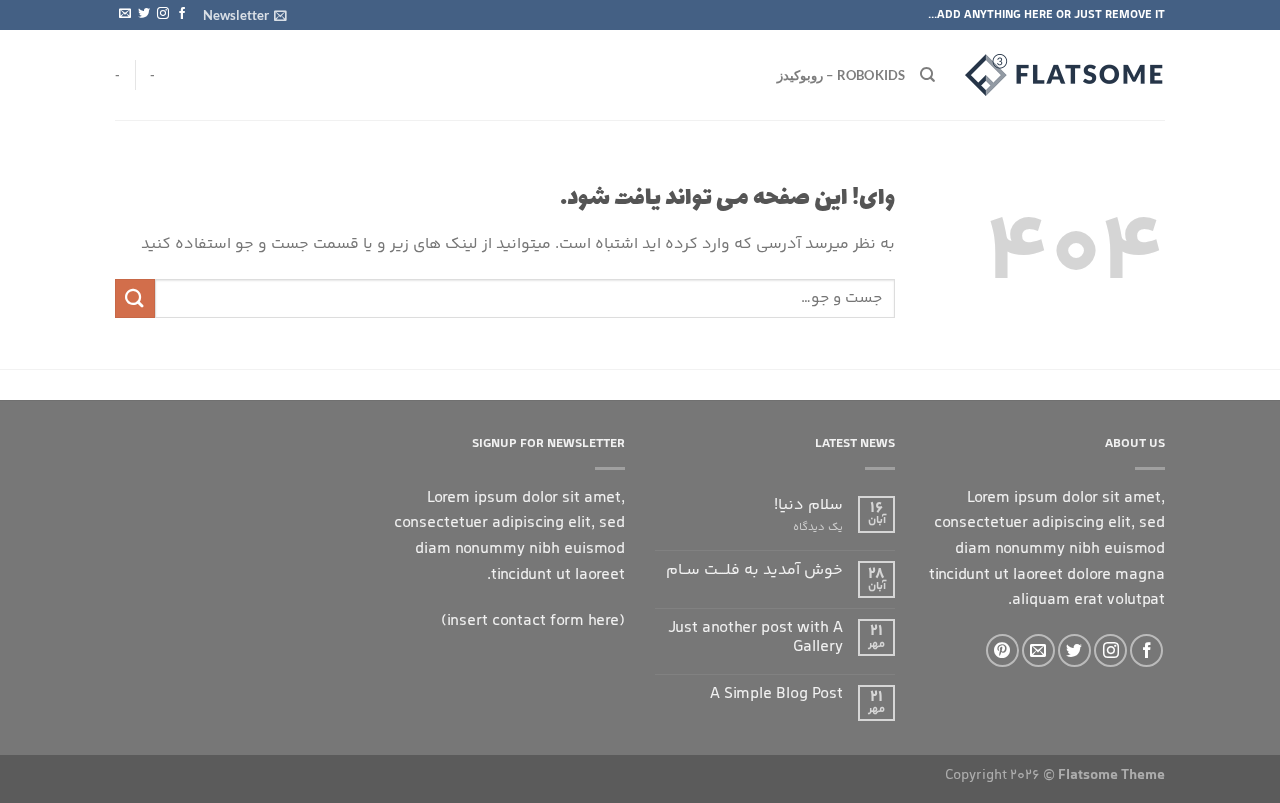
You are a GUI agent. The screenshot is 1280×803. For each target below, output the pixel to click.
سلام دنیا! (808, 505)
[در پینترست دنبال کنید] (1002, 650)
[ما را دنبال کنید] (163, 14)
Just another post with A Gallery (755, 638)
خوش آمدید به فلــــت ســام (754, 570)
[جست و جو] (927, 75)
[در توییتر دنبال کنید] (144, 14)
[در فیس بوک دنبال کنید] (182, 14)
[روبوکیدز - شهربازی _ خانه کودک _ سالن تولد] (1065, 75)
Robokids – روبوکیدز (841, 75)
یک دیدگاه (818, 527)
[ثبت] (135, 298)
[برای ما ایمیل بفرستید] (125, 14)
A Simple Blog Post (776, 694)
